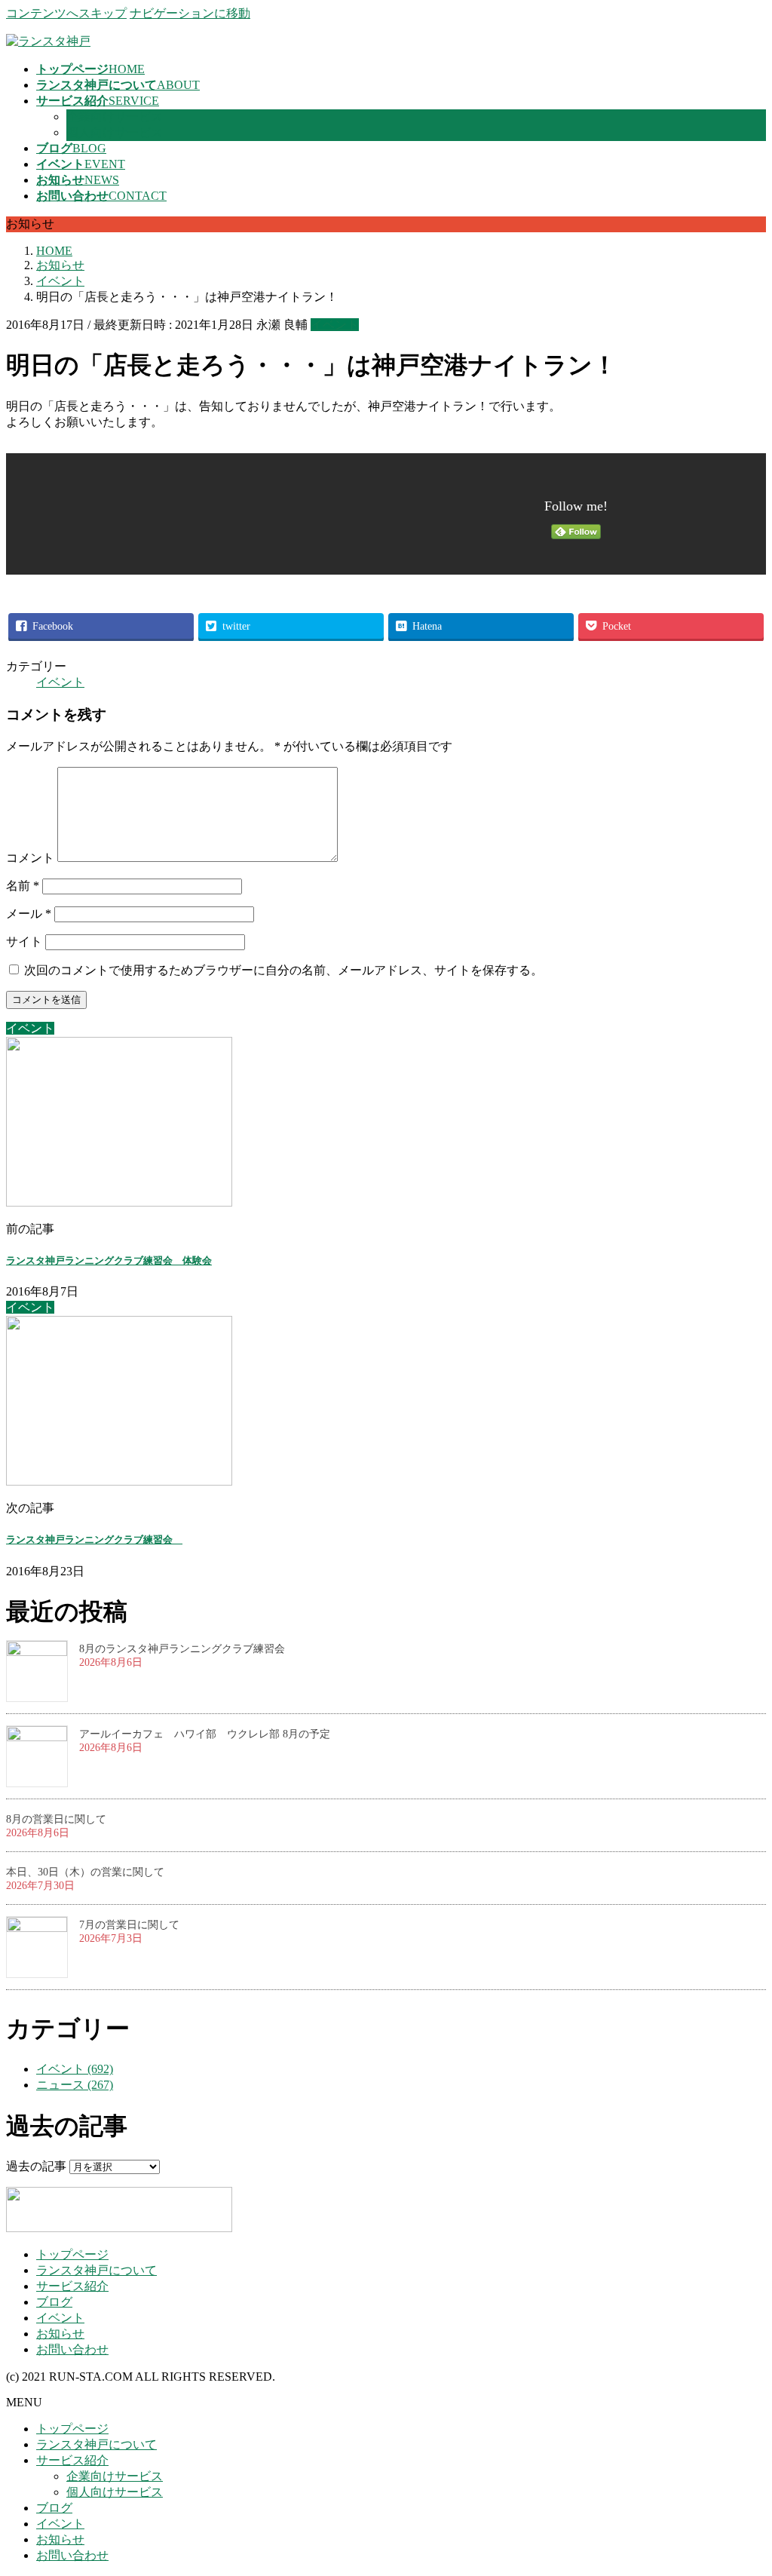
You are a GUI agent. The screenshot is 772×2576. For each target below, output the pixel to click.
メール (29, 914)
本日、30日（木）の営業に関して (85, 1872)
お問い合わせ (72, 2349)
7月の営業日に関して (129, 1925)
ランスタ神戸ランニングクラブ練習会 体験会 (109, 1260)
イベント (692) (75, 2069)
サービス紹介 (72, 2286)
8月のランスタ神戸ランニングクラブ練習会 (182, 1649)
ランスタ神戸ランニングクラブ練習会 (94, 1539)
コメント (30, 858)
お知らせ (60, 2334)
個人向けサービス (115, 132)
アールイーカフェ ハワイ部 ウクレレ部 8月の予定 (205, 1734)
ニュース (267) (75, 2085)
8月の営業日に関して (56, 1819)
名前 (23, 886)
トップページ (72, 2254)
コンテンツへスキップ (66, 13)
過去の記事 (36, 2166)
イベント (335, 325)
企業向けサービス (115, 117)
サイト (24, 941)
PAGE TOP (742, 2484)
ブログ (54, 2302)
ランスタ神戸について (96, 2270)
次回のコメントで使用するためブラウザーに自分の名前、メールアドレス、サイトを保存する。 (283, 970)
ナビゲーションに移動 (190, 13)
